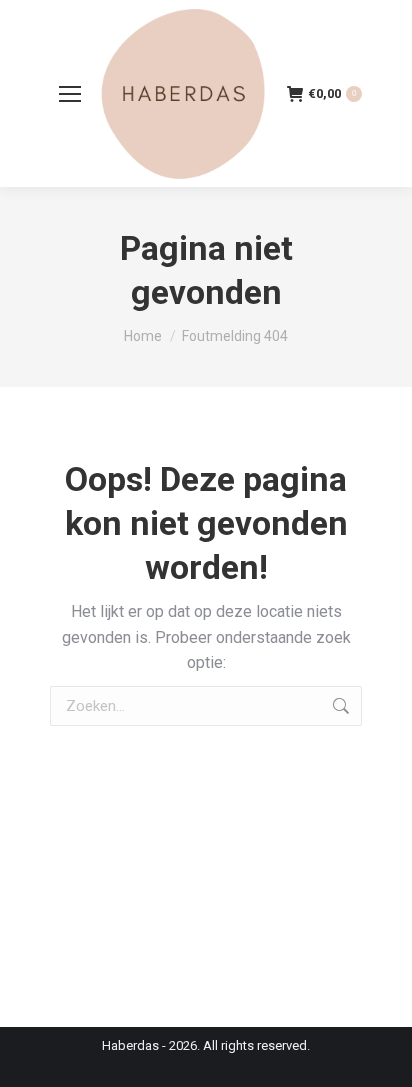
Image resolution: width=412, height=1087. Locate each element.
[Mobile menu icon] (70, 94)
